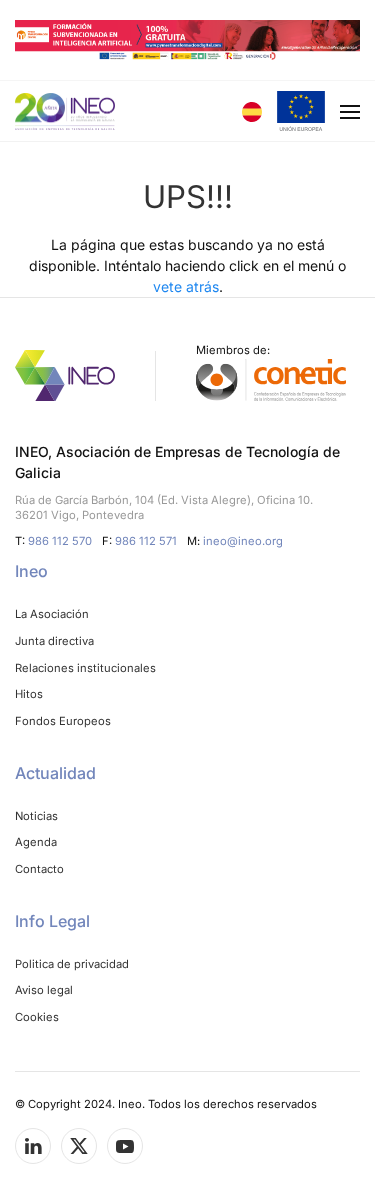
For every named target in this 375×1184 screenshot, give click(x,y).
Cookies (37, 1017)
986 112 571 (146, 541)
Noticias (36, 816)
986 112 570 (60, 541)
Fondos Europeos (63, 721)
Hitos (29, 694)
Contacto (39, 869)
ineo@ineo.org (243, 541)
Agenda (36, 842)
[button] (301, 111)
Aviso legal (44, 990)
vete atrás (186, 286)
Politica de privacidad (72, 964)
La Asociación (52, 614)
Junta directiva (54, 641)
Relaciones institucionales (85, 668)
